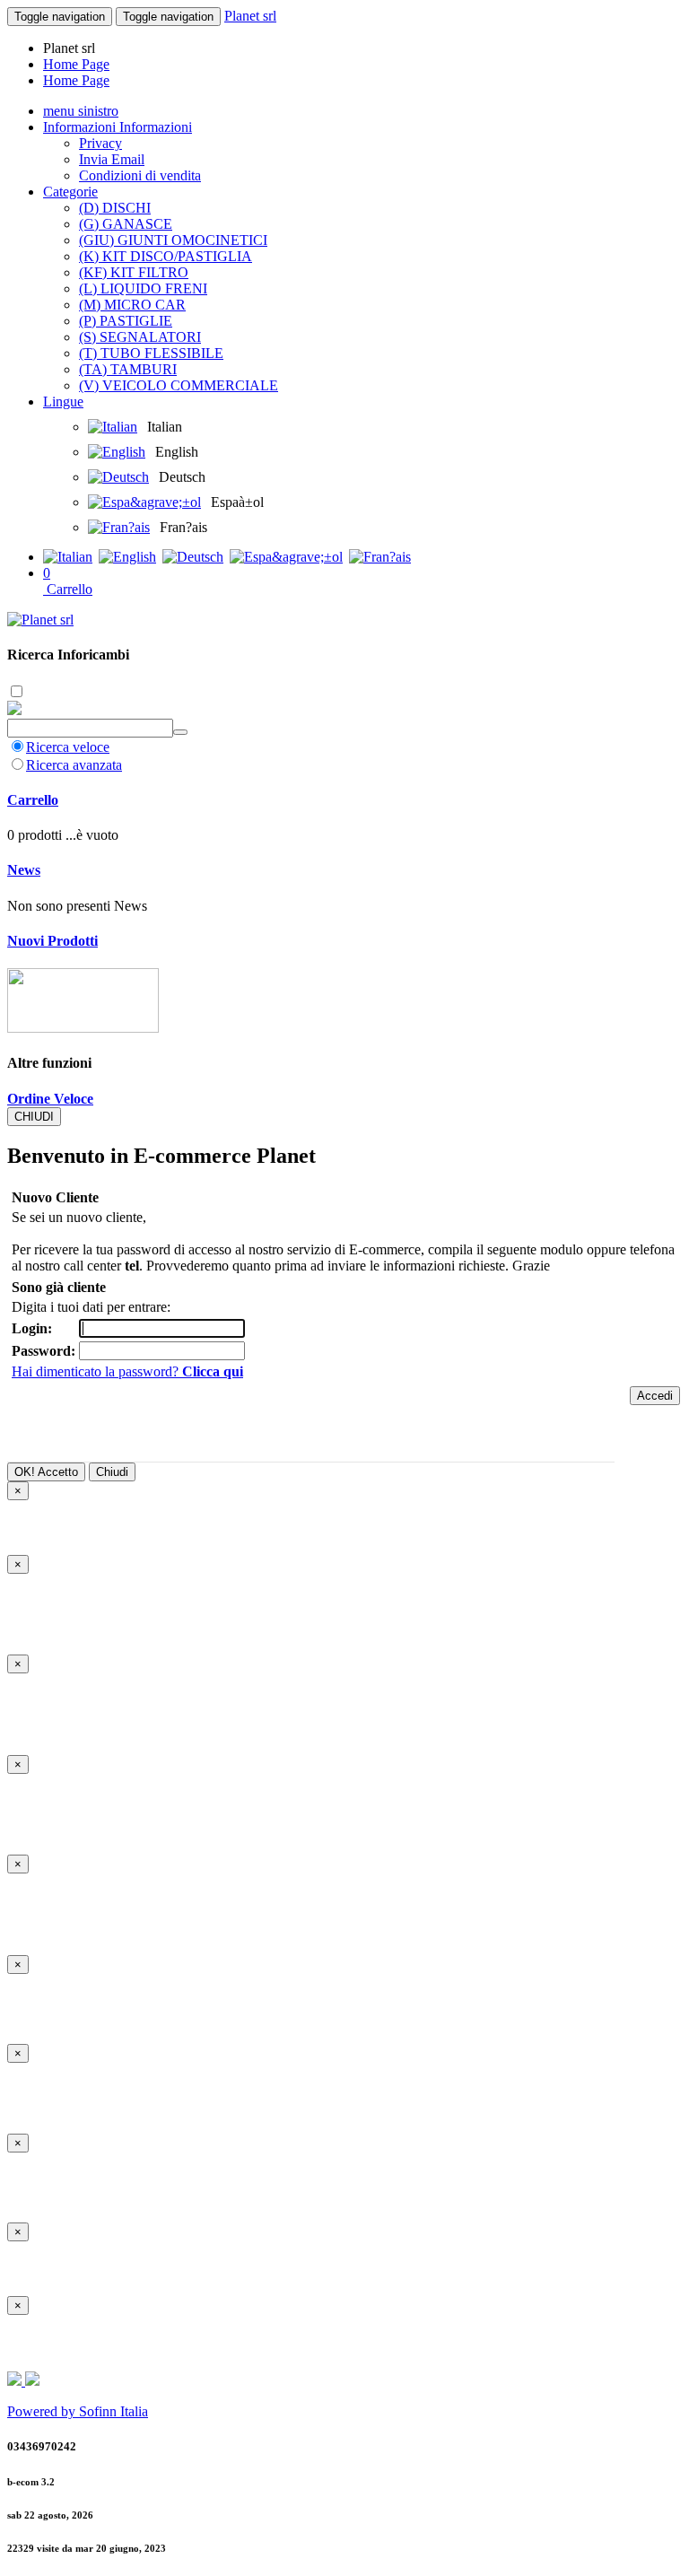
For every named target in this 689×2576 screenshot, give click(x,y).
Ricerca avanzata (74, 765)
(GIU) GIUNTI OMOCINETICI (173, 240)
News (24, 870)
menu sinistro (81, 111)
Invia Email (112, 159)
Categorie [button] (70, 192)
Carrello (33, 800)
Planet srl (250, 16)
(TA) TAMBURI (128, 369)
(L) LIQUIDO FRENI (143, 288)
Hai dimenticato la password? (127, 1371)
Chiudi (112, 1472)
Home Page (76, 64)
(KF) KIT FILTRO (134, 272)
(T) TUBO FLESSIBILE (151, 353)
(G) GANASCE (126, 224)
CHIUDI (34, 1117)
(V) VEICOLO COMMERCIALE (179, 385)
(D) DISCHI (115, 208)
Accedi (655, 1396)
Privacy (100, 143)
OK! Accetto (46, 1472)
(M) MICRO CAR (132, 305)
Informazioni (81, 127)
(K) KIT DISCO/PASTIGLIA (166, 256)
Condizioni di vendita (140, 175)
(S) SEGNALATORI (140, 337)
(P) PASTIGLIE (126, 321)
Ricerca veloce (68, 747)
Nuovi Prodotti (52, 941)
